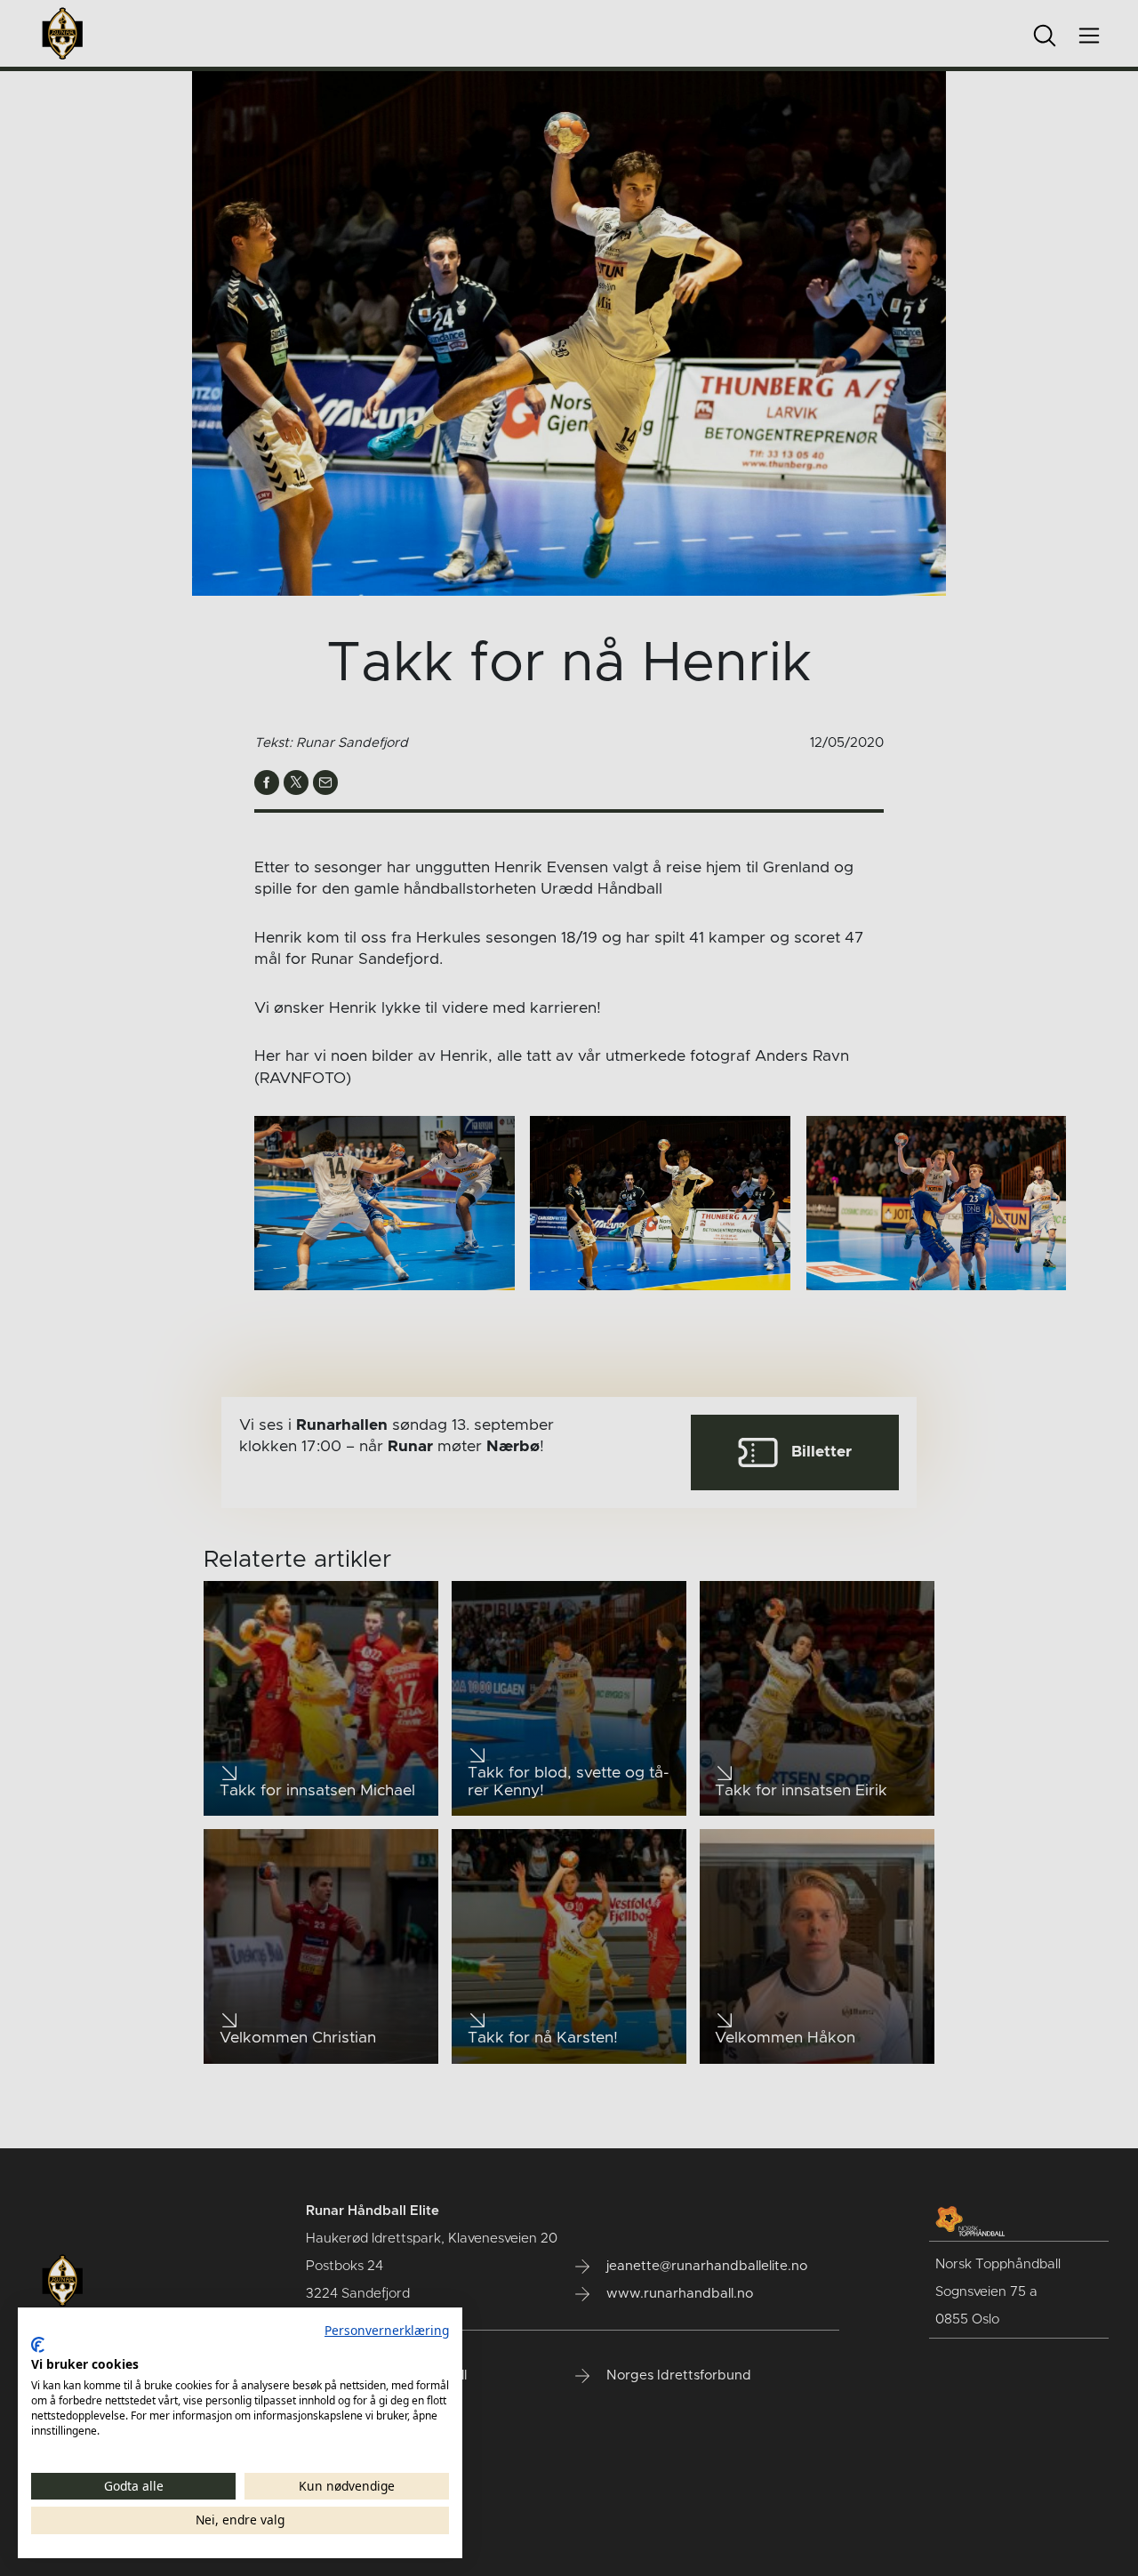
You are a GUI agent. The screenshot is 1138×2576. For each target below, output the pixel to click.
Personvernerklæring (387, 2330)
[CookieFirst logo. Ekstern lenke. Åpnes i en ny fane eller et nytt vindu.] (38, 2345)
